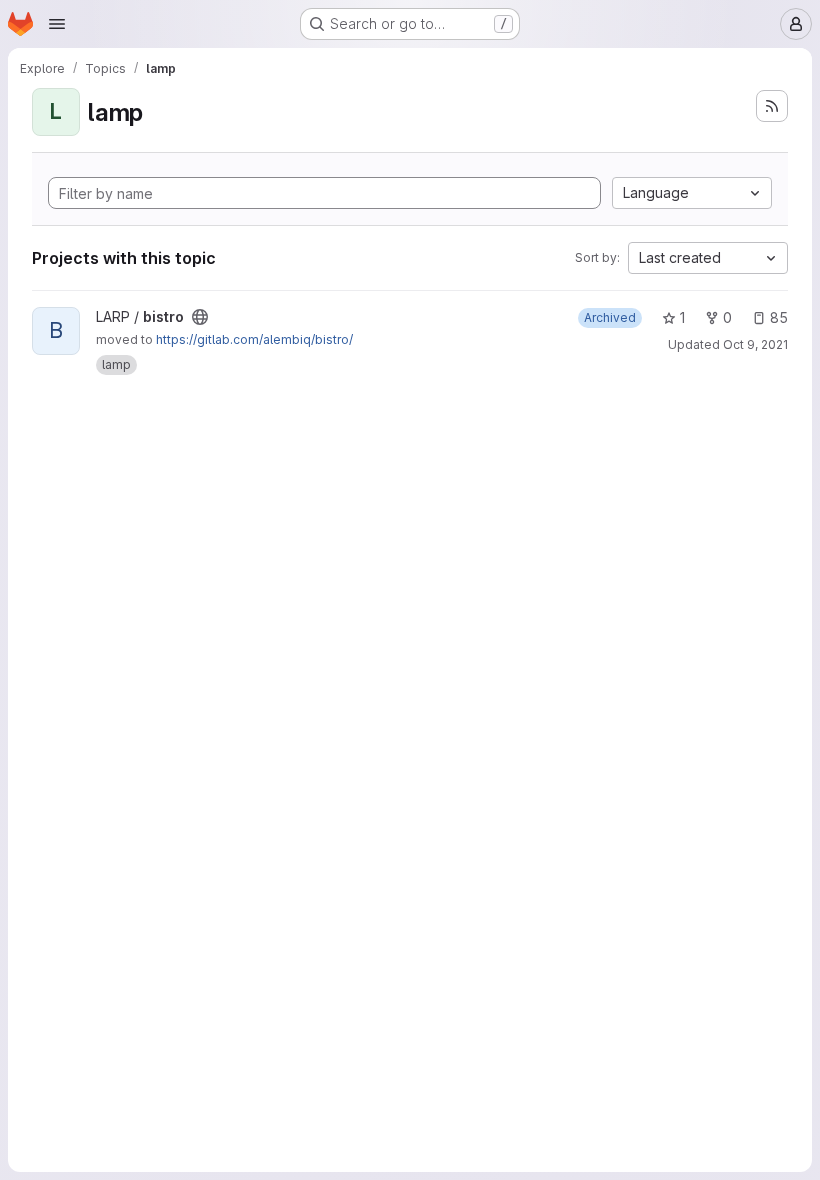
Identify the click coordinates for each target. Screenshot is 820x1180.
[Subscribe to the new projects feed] (772, 106)
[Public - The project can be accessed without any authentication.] (200, 317)
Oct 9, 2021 (755, 344)
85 (779, 317)
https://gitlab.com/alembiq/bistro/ (254, 339)
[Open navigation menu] (57, 24)
